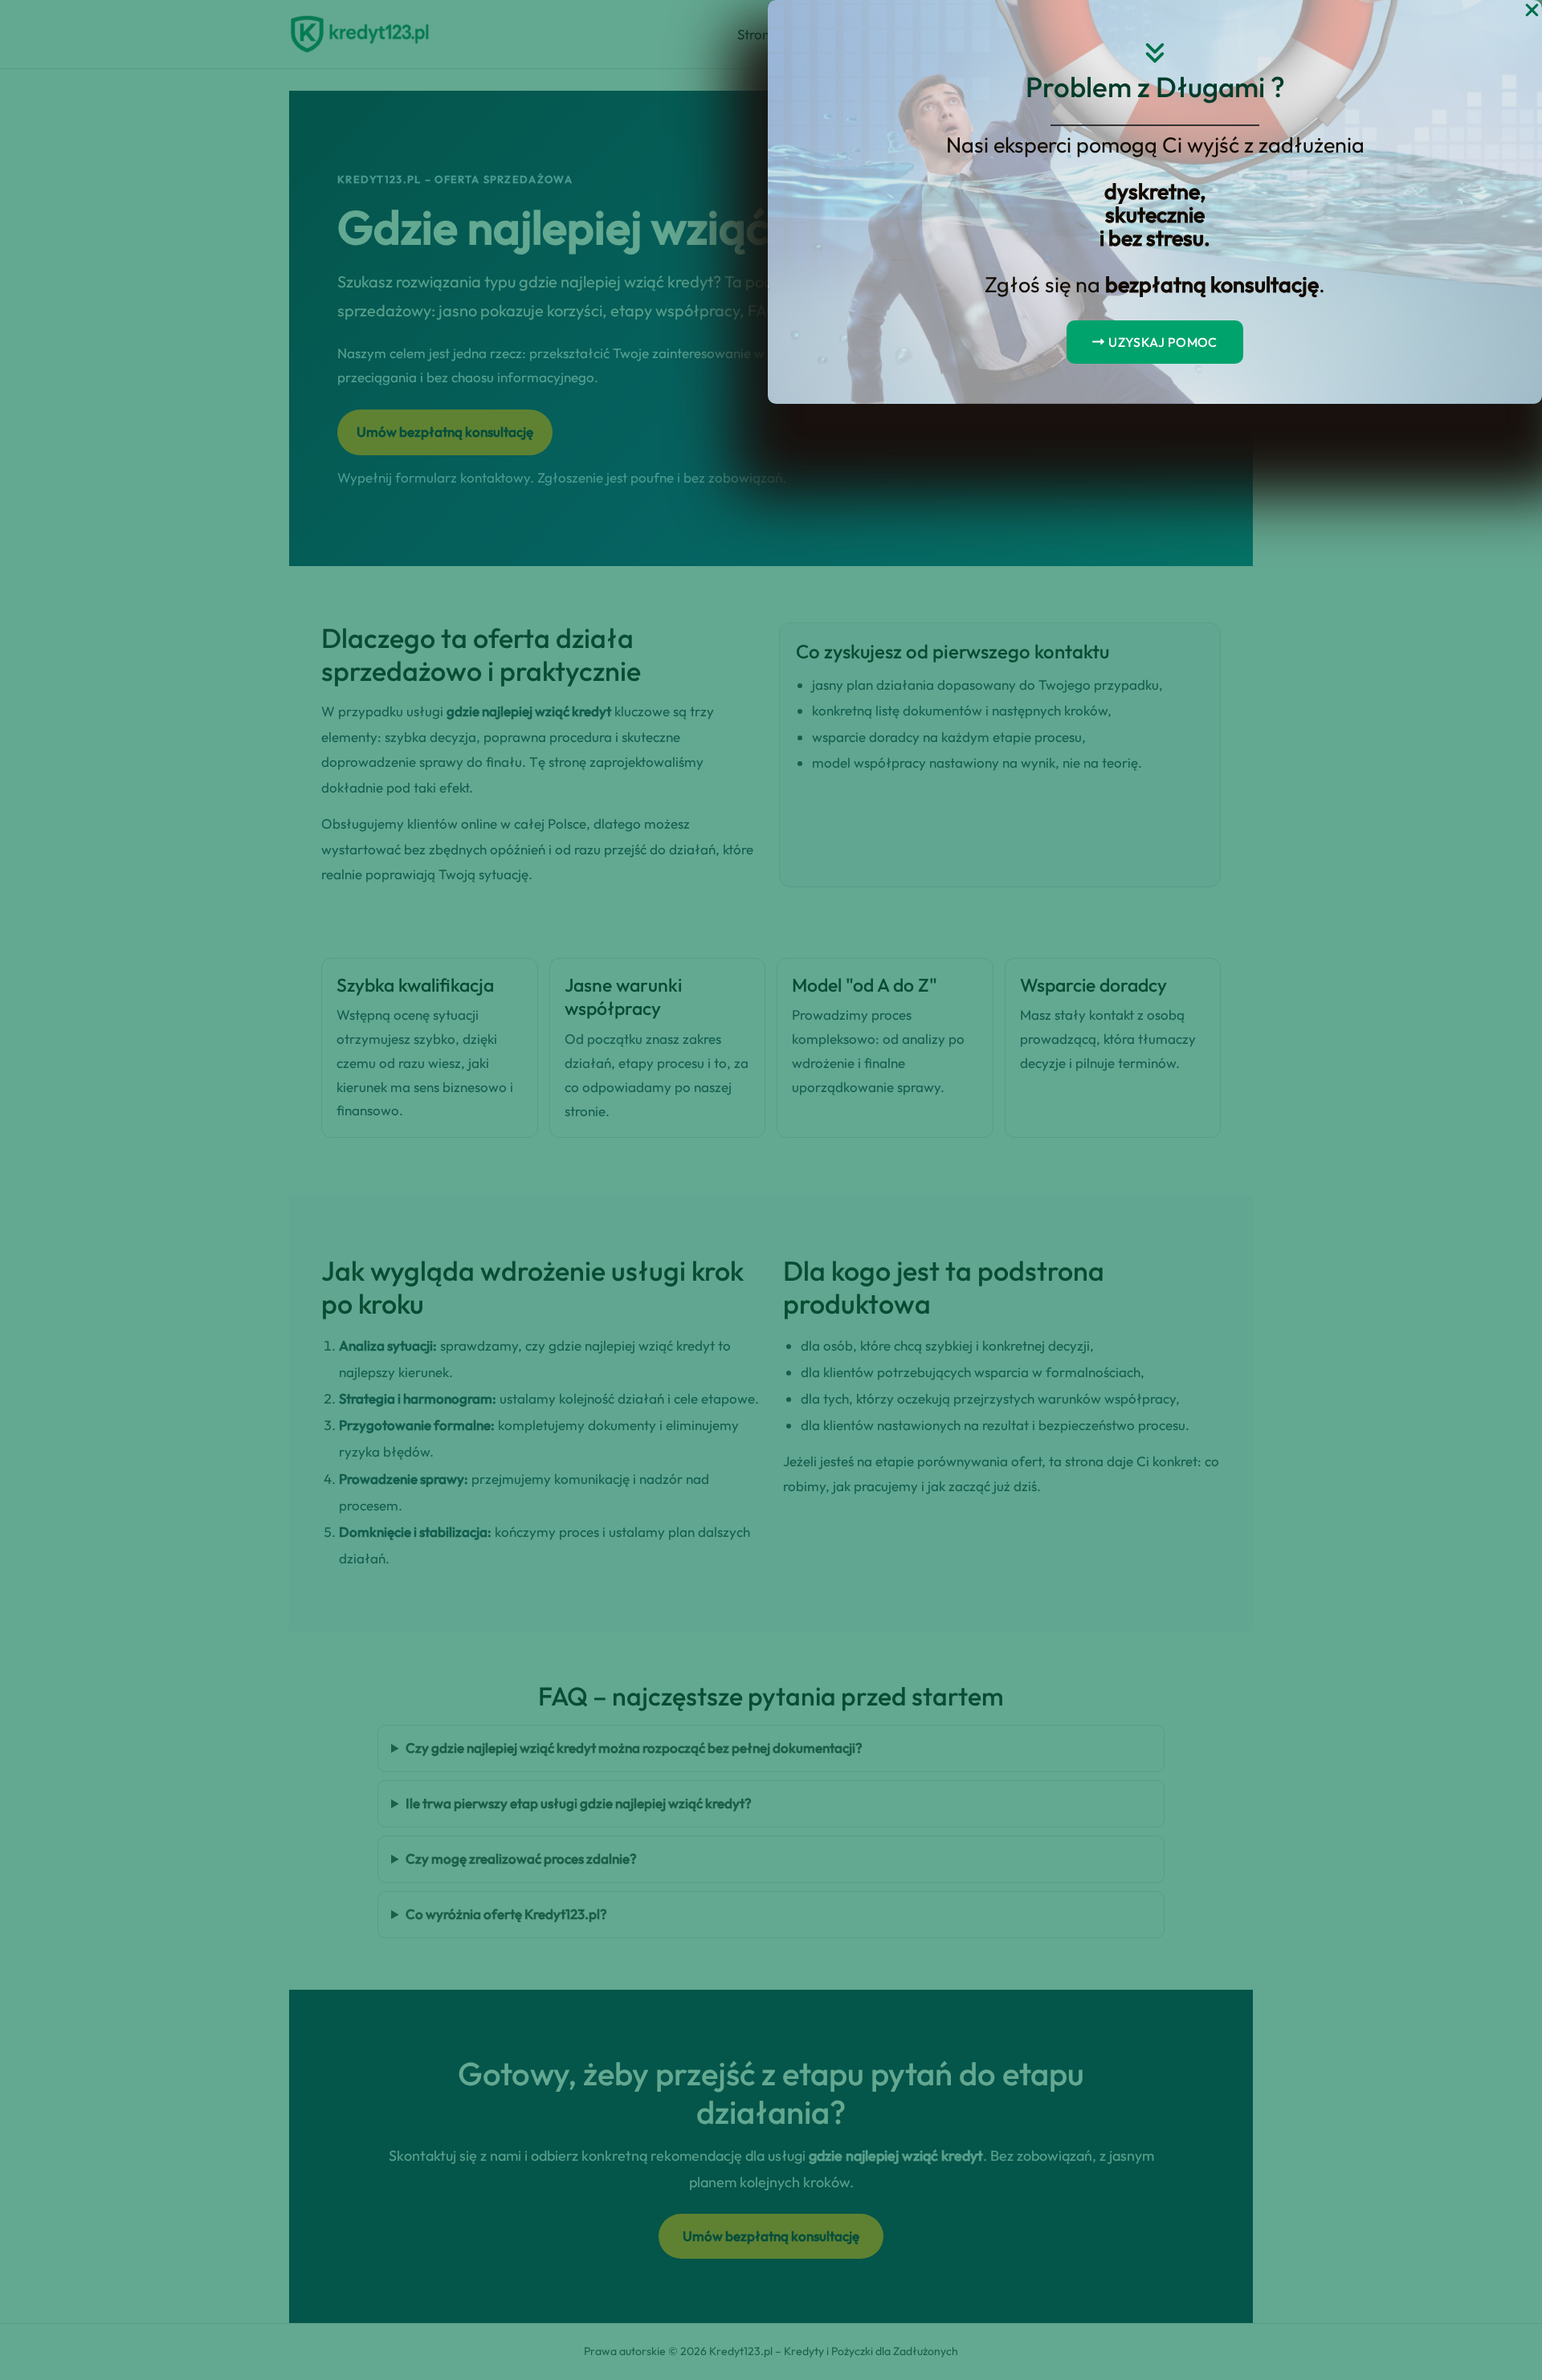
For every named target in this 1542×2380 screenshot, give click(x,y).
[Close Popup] (1532, 11)
